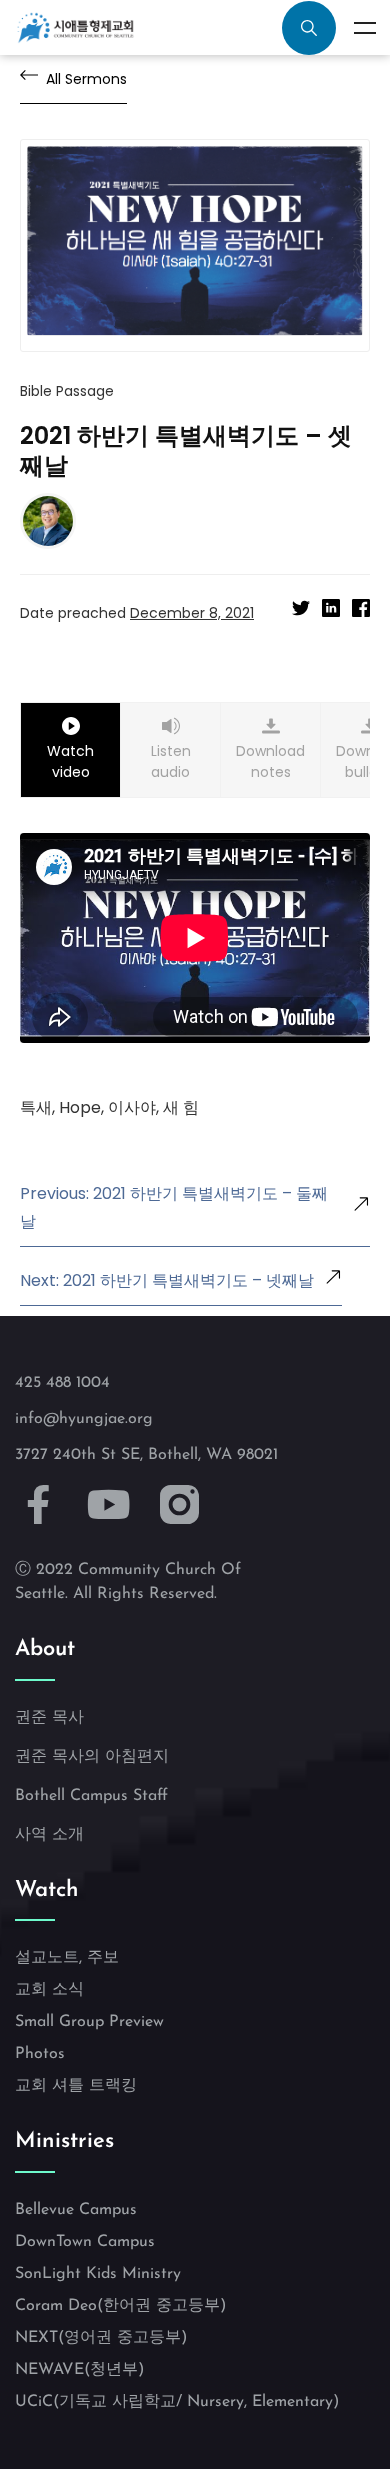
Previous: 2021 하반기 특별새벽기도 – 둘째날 (174, 1207)
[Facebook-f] (38, 1505)
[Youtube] (109, 1505)
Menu (365, 28)
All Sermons (86, 79)
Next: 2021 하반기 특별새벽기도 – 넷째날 (167, 1280)
